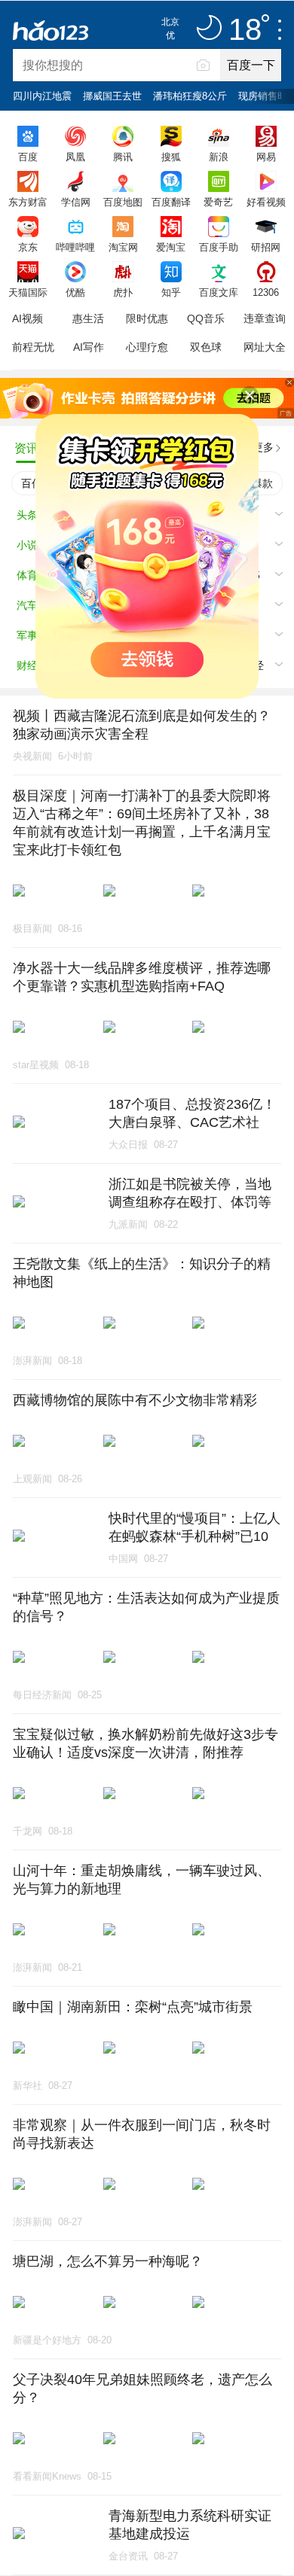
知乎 (171, 292)
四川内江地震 (42, 96)
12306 (266, 292)
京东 (28, 247)
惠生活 (88, 318)
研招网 (266, 247)
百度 (28, 157)
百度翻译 (171, 202)
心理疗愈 (147, 347)
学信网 (76, 202)
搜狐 (171, 157)
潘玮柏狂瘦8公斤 (190, 96)
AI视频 (28, 318)
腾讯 (123, 157)
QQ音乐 (206, 318)
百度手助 (219, 247)
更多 (263, 447)
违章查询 (265, 318)
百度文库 (219, 292)
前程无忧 (33, 347)
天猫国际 (28, 292)
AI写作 (89, 347)
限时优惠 (147, 318)
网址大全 (265, 347)
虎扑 (123, 292)
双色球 (206, 347)
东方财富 (28, 202)
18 (245, 30)
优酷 (75, 292)
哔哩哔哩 (75, 247)
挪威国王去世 (112, 96)
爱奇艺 (218, 202)
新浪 (219, 157)
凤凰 (75, 157)
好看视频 (266, 202)
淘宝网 (123, 247)
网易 (266, 157)
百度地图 (123, 202)
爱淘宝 (171, 247)
